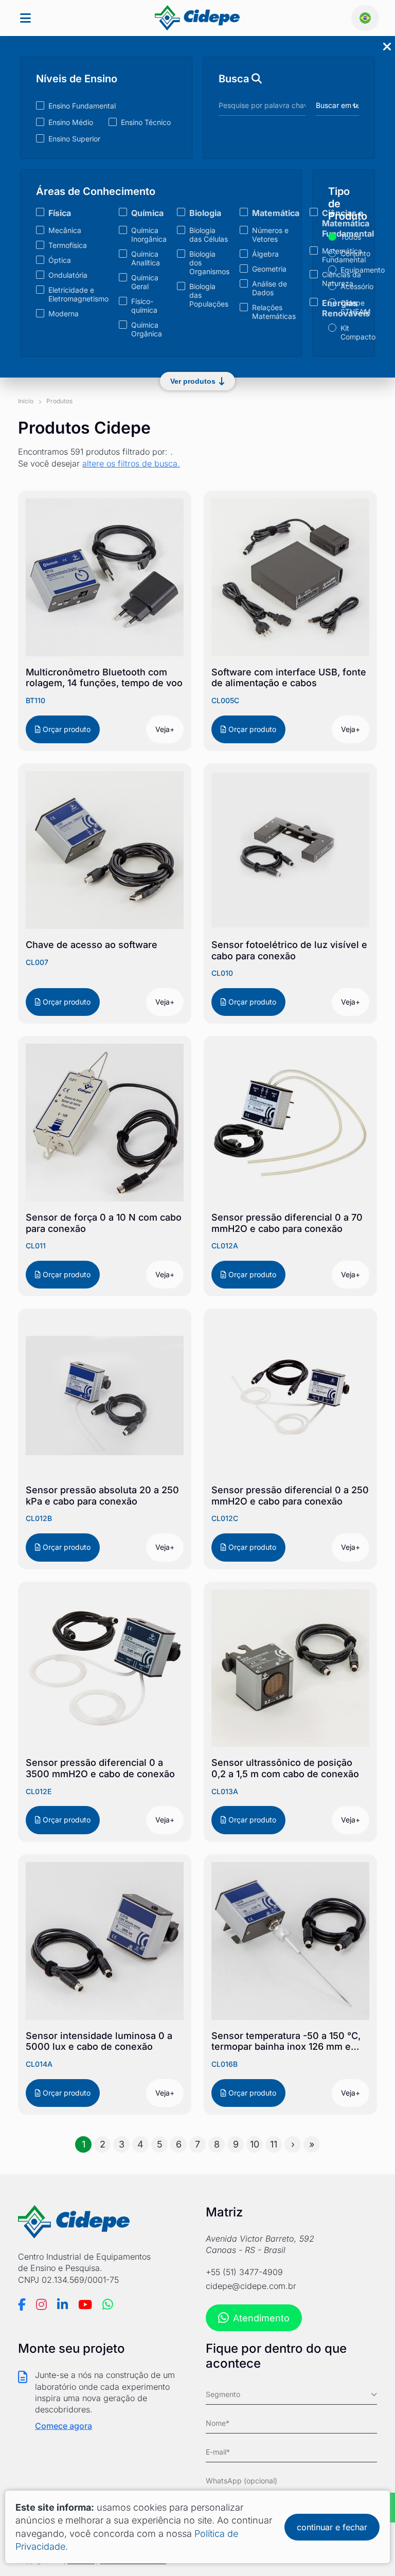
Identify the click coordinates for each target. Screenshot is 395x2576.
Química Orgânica (147, 329)
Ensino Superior (74, 139)
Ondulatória (68, 275)
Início (26, 401)
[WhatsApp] (108, 2304)
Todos (350, 237)
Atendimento (261, 2318)
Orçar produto (66, 729)
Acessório (350, 286)
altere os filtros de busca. (131, 463)
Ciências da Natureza (342, 279)
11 (274, 2144)
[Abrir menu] (25, 18)
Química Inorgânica (149, 235)
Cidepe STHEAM (350, 307)
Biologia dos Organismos (209, 263)
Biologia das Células (209, 235)
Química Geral (145, 282)
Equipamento (350, 270)
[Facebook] (22, 2304)
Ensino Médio (71, 122)
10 (255, 2144)
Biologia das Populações (209, 295)
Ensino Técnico (146, 122)
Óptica (60, 260)
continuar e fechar (332, 2527)
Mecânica (65, 230)
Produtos (59, 401)
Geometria (269, 269)
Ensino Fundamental (82, 106)
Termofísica (68, 245)
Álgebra (265, 254)
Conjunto (350, 253)
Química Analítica (146, 258)
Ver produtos (193, 381)
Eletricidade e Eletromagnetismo (78, 294)
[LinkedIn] (62, 2304)
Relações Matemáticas (274, 312)
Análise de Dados (270, 288)
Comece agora (64, 2426)
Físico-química (144, 306)
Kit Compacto (350, 332)
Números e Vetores (270, 235)
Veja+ (165, 729)
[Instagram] (41, 2304)
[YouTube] (85, 2304)
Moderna (64, 314)
